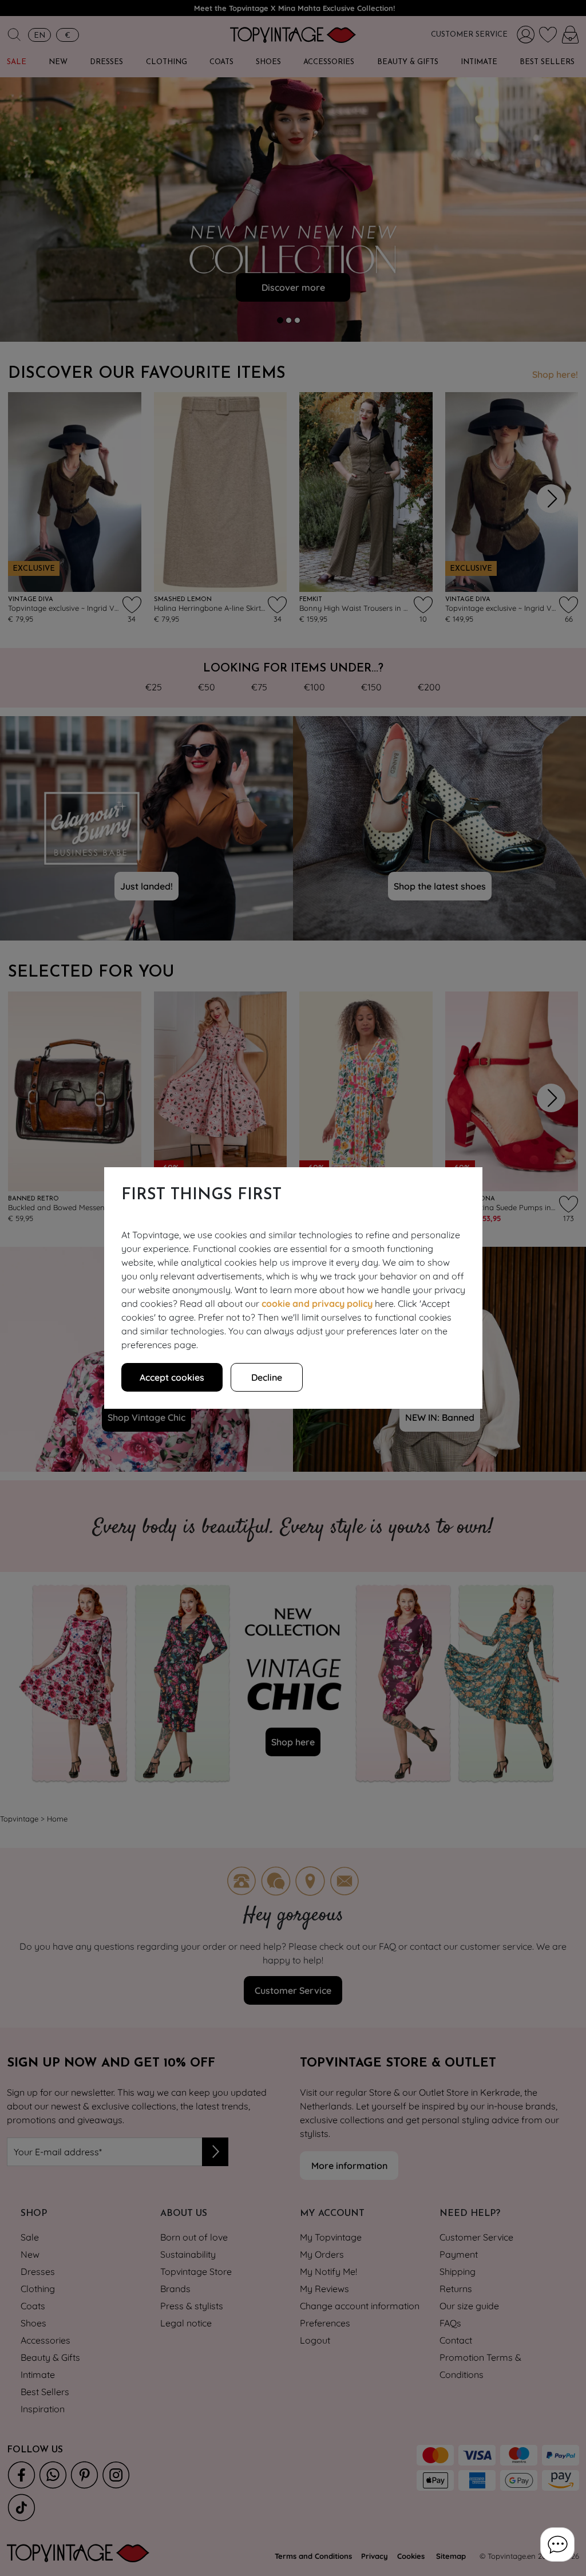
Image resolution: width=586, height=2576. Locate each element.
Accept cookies (172, 1377)
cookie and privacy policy (317, 1303)
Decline (267, 1377)
